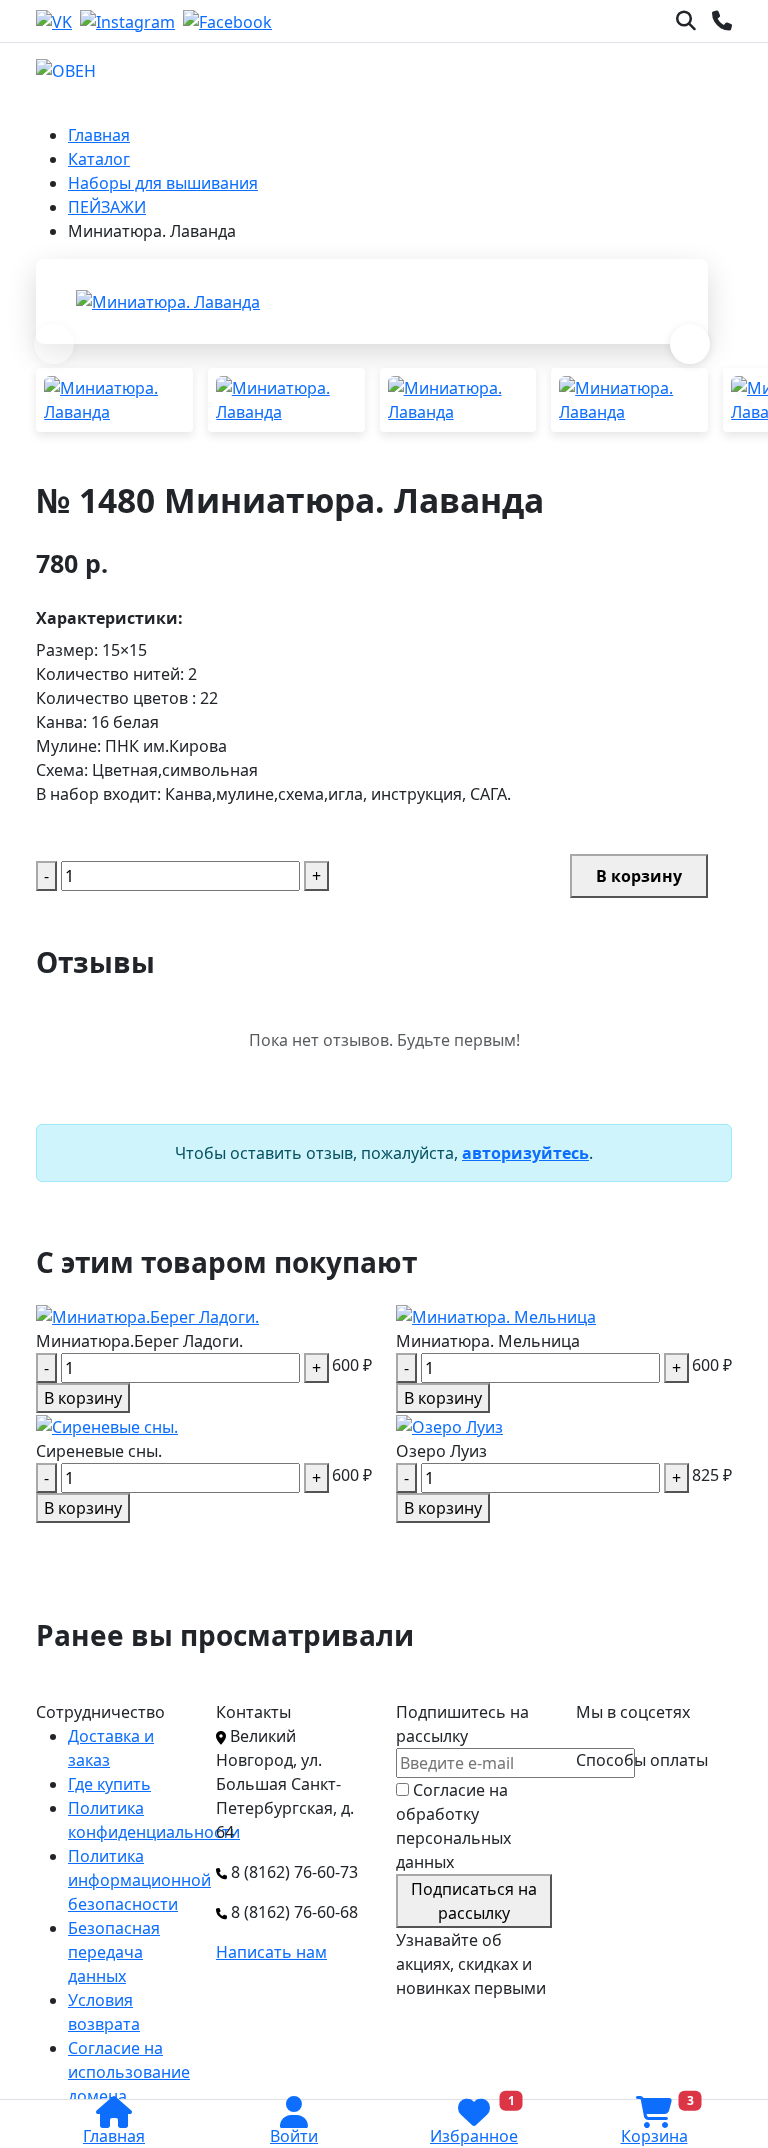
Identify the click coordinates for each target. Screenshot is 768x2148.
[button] (690, 344)
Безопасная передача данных (114, 1952)
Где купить (109, 1784)
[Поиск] (686, 21)
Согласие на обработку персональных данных (453, 1826)
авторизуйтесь (525, 1153)
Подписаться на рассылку (474, 1901)
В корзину (639, 876)
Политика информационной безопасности (139, 1880)
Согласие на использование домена (129, 2072)
